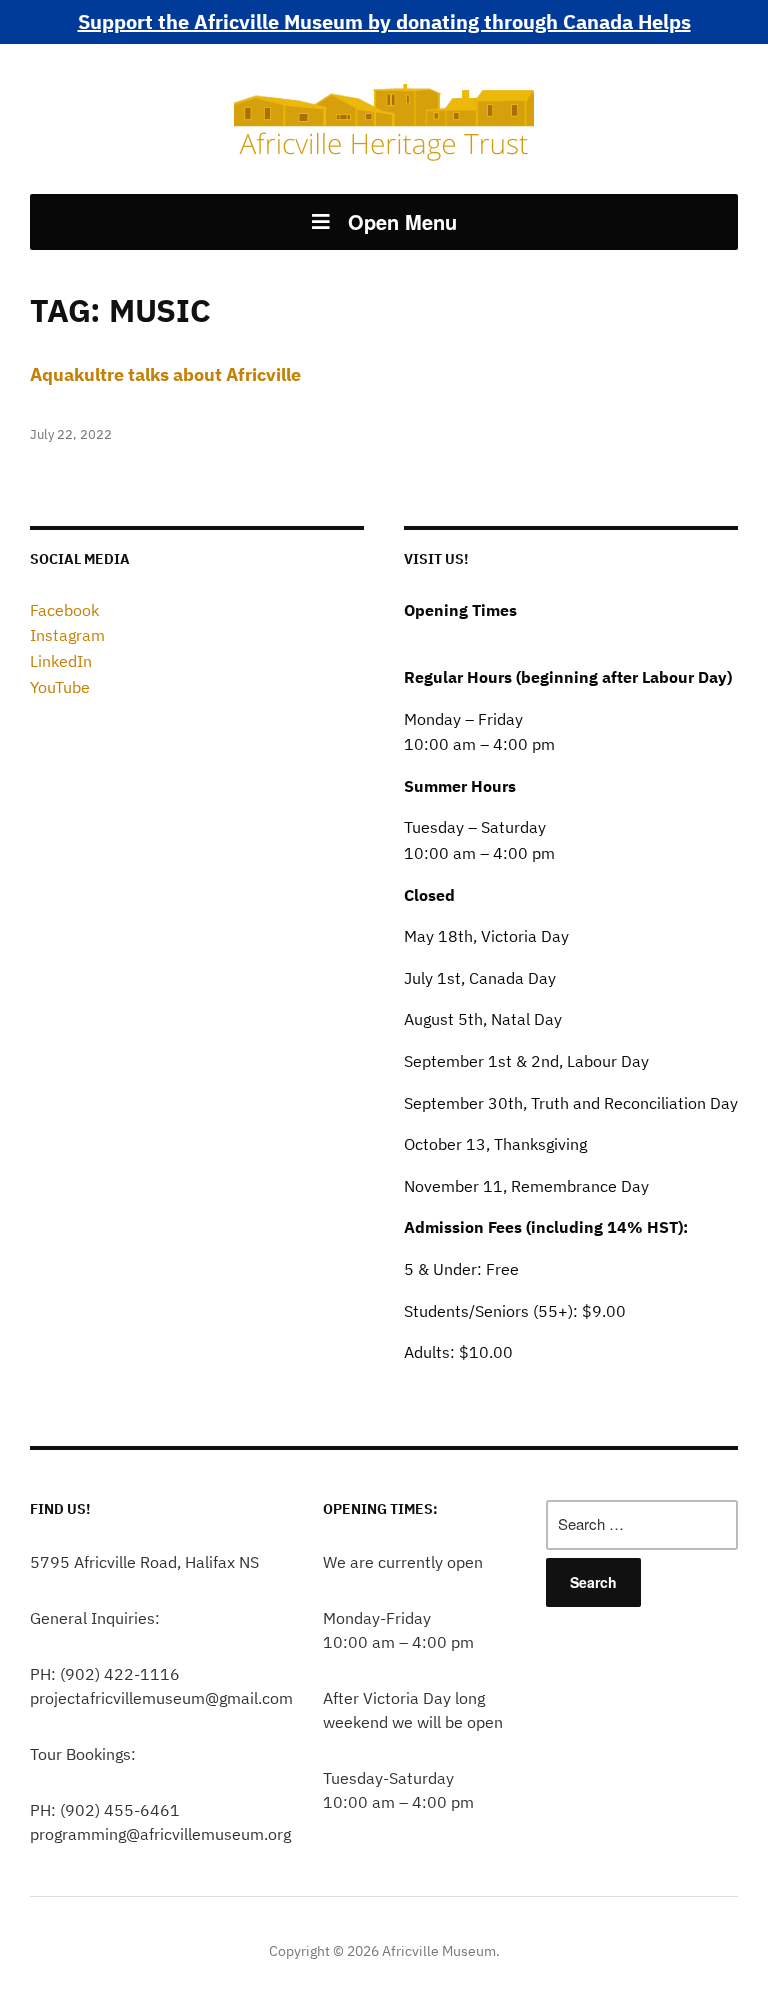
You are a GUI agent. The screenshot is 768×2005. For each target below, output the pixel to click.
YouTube (60, 687)
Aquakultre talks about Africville (165, 374)
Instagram (67, 635)
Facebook (64, 610)
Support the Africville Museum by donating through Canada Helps (384, 21)
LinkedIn (61, 661)
